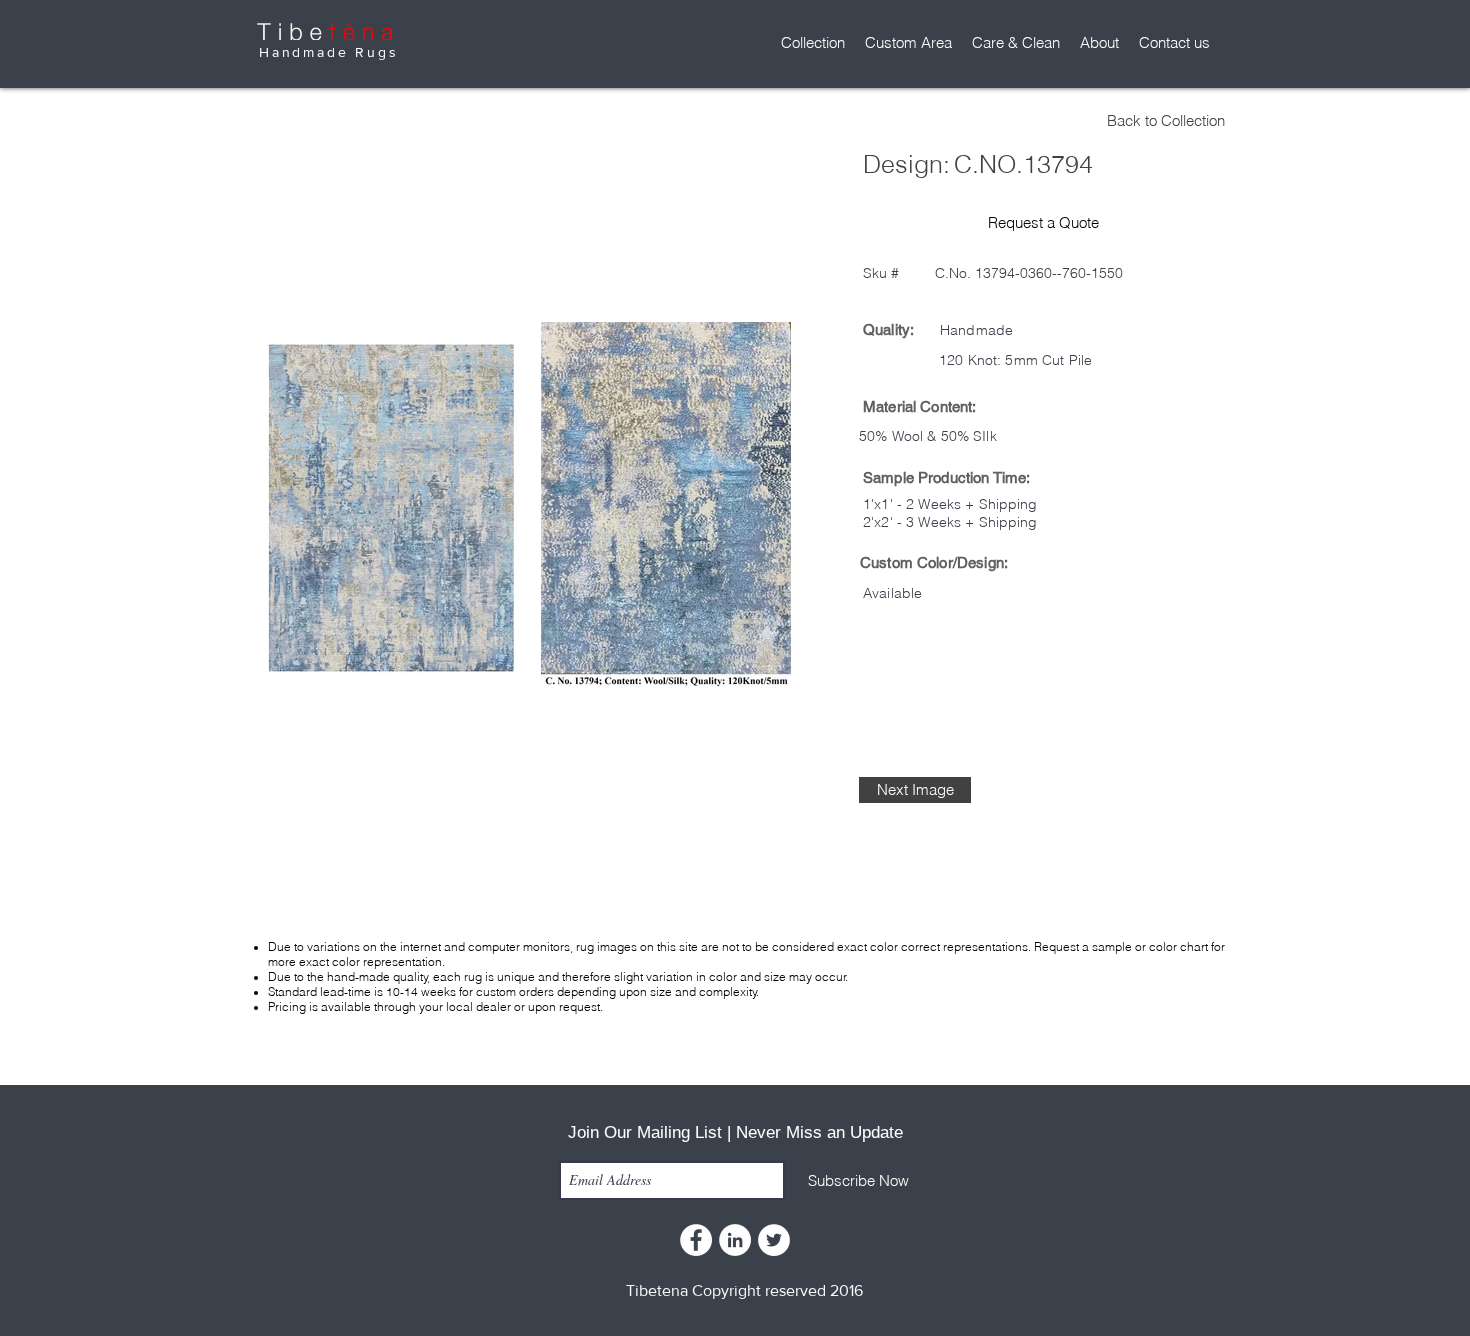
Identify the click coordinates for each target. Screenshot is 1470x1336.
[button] (813, 43)
